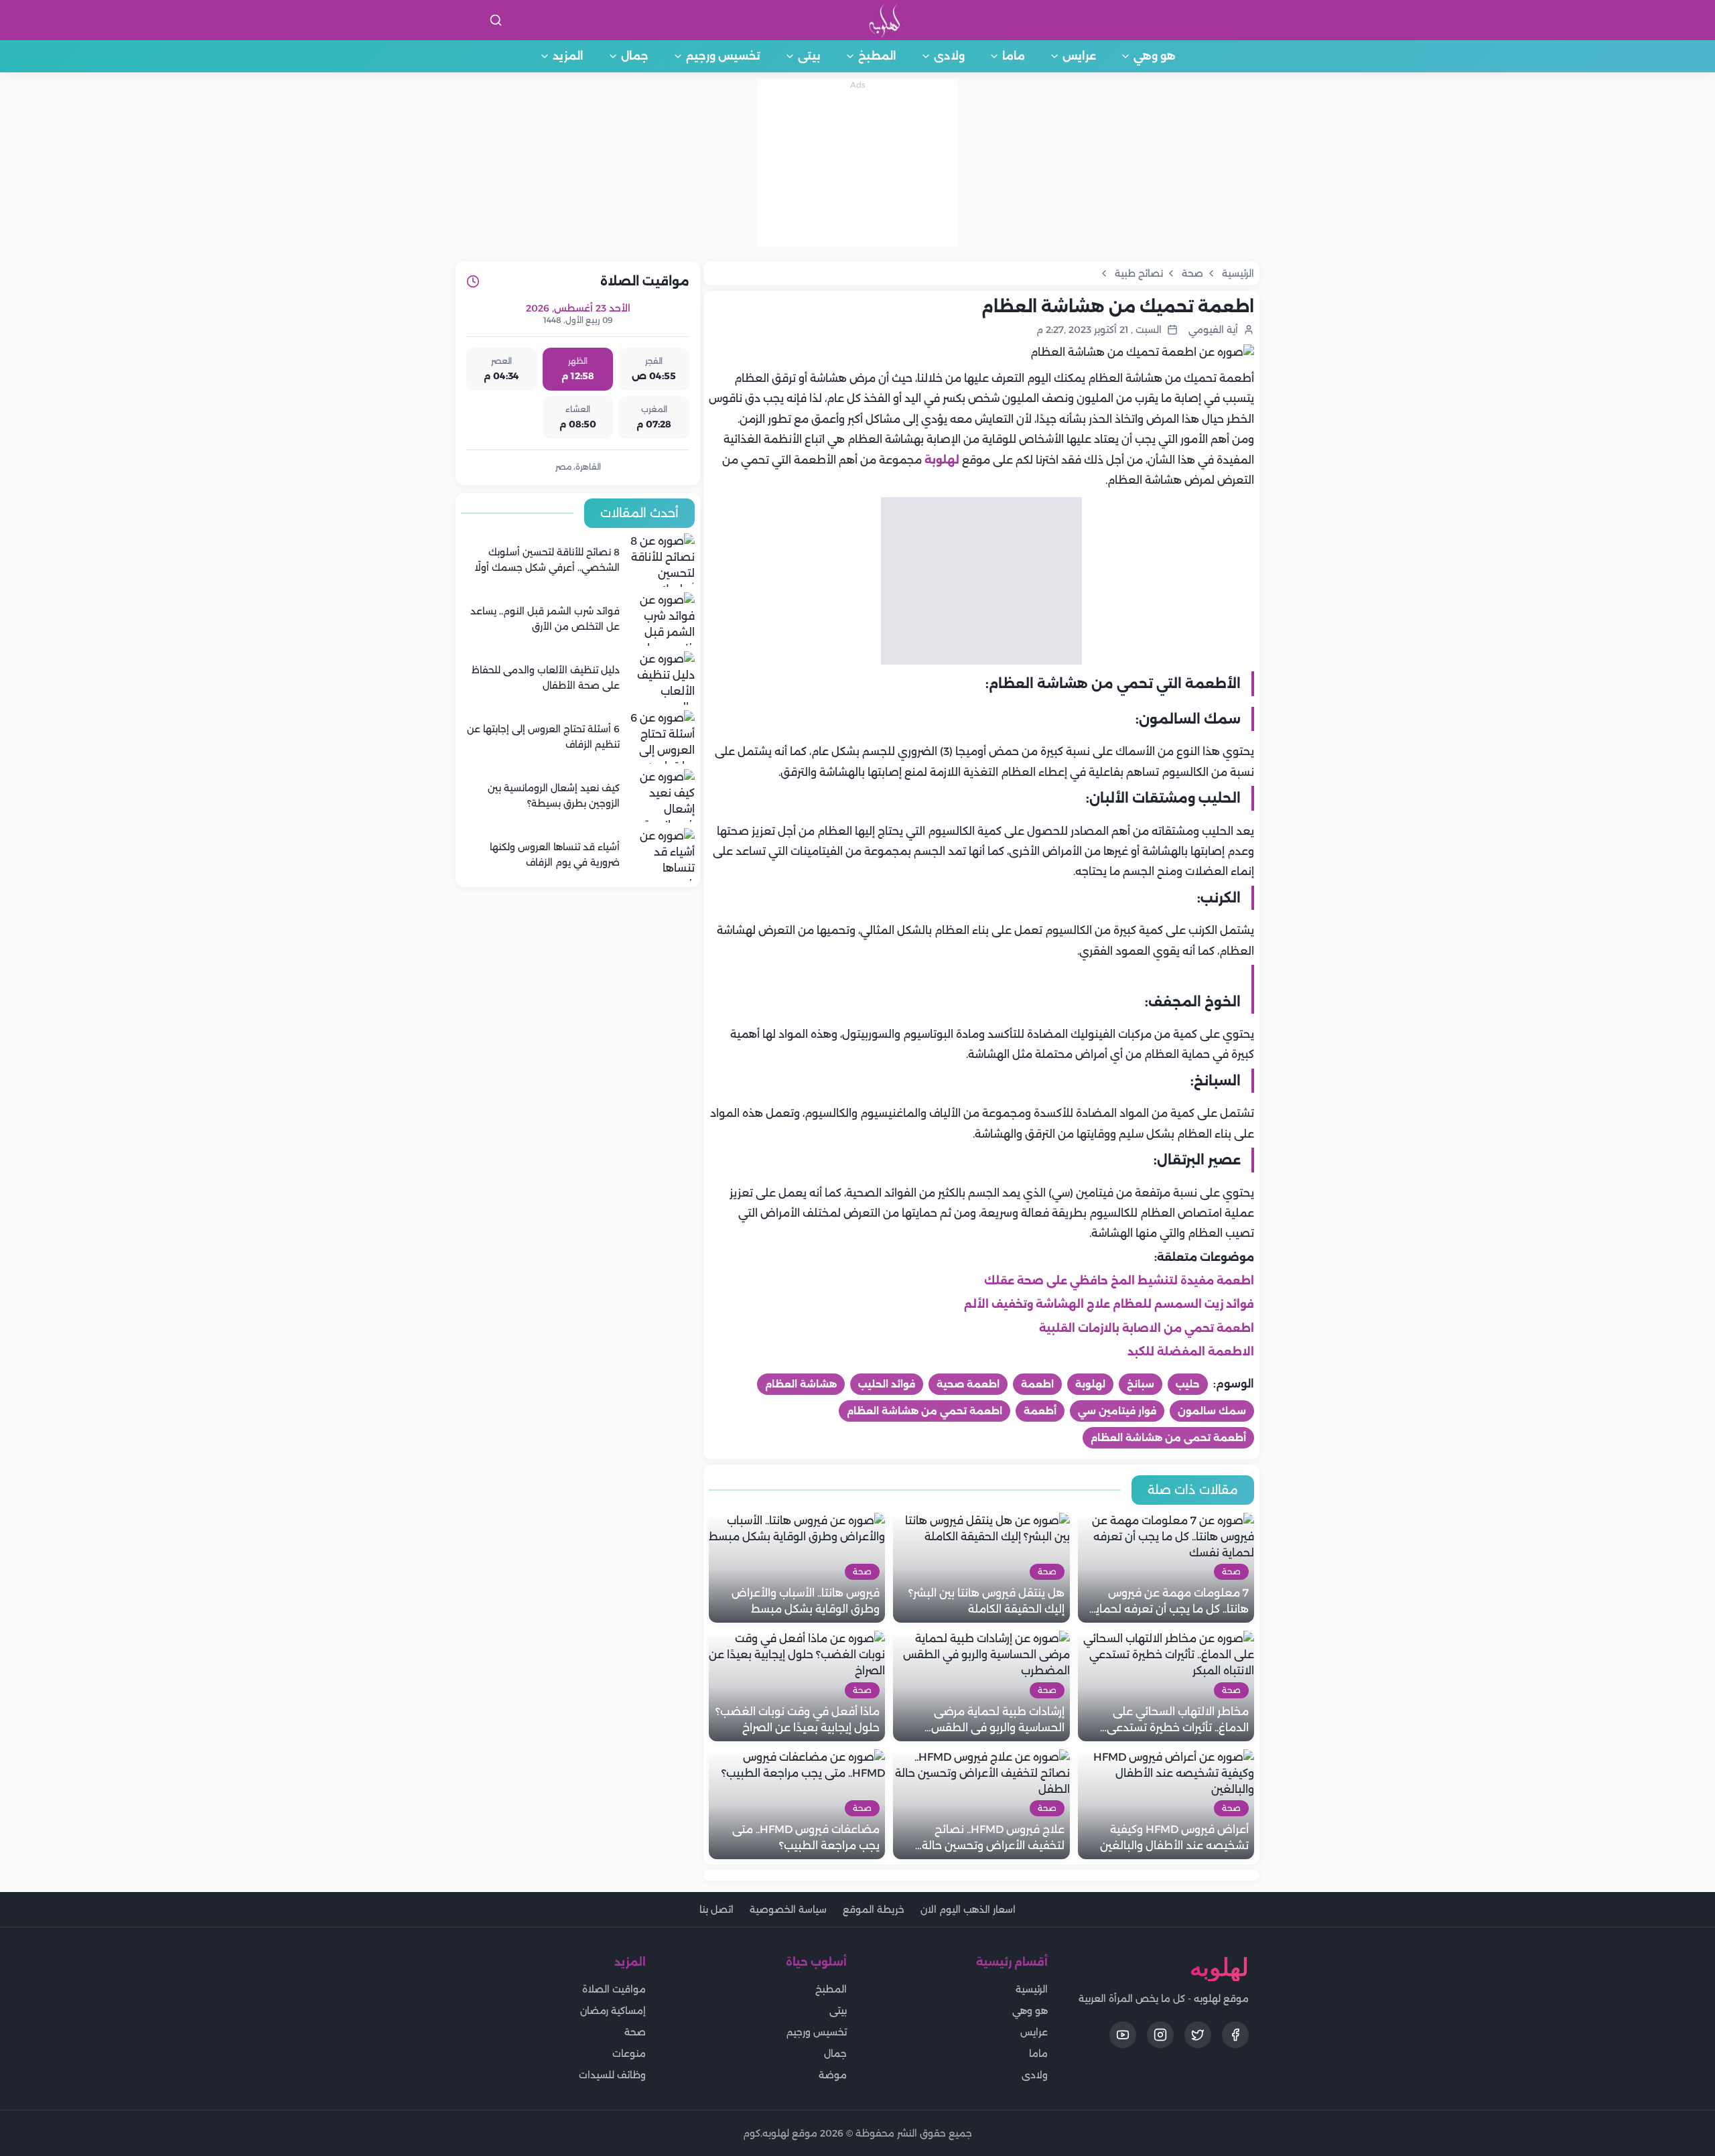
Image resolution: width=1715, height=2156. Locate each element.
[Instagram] (1160, 2035)
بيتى (809, 56)
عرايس (1079, 56)
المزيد (568, 56)
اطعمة (1037, 1384)
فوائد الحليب (887, 1384)
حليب (1188, 1384)
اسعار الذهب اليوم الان (968, 1909)
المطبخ (877, 56)
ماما (1014, 56)
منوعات (629, 2053)
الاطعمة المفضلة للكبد (1191, 1352)
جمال (635, 56)
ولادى (949, 56)
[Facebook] (1235, 2035)
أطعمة (1040, 1411)
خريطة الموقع (874, 1909)
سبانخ (1141, 1384)
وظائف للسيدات (612, 2075)
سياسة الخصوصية (788, 1909)
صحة (635, 2032)
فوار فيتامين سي (1117, 1411)
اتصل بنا (716, 1909)
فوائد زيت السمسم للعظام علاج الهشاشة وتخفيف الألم (1109, 1304)
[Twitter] (1198, 2035)
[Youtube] (1123, 2035)
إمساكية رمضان (613, 2011)
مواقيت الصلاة (614, 1989)
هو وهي (1155, 56)
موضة (833, 2075)
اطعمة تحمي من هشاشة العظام (924, 1411)
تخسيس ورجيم (723, 56)
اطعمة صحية (968, 1384)
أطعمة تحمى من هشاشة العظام (1168, 1438)
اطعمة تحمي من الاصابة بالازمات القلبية (1147, 1328)
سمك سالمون (1212, 1411)
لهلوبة (942, 460)
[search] (496, 20)
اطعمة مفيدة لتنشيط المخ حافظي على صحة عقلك (1119, 1281)
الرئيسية (1032, 1989)
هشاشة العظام (801, 1384)
